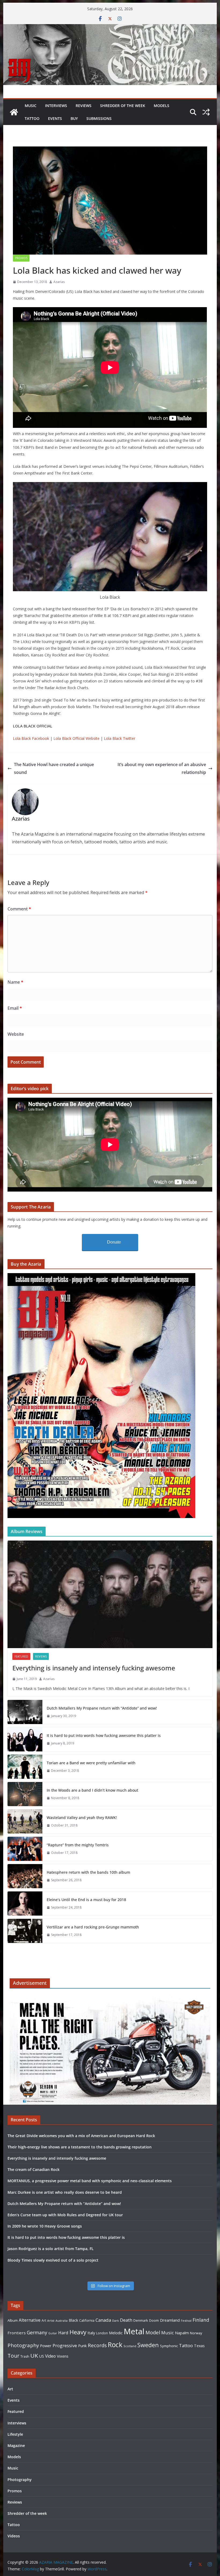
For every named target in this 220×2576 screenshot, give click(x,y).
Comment (19, 909)
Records (97, 2345)
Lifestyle (15, 2434)
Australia (62, 2321)
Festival (186, 2320)
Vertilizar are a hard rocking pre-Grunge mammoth (93, 1927)
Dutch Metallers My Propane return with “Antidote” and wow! (102, 1708)
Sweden (148, 2345)
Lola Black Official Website (76, 738)
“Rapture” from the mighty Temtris (78, 1845)
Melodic (116, 2333)
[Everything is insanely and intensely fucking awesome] (110, 1594)
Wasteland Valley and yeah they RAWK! (82, 1818)
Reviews (84, 106)
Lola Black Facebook (31, 738)
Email (15, 1008)
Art (44, 2320)
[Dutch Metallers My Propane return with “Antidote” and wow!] (25, 1712)
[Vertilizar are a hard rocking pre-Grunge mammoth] (25, 1931)
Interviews (56, 106)
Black (73, 2320)
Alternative (30, 2320)
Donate (114, 1242)
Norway (196, 2333)
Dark (115, 2320)
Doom (154, 2320)
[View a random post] (206, 112)
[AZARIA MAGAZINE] (110, 28)
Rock (115, 2345)
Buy (74, 118)
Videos (14, 2536)
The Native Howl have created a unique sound (54, 768)
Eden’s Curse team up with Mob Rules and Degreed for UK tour (65, 2215)
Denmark (141, 2320)
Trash (25, 2356)
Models (162, 106)
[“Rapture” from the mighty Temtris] (25, 1849)
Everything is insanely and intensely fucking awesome (94, 1668)
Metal (134, 2331)
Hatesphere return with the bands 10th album (88, 1872)
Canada (103, 2320)
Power (46, 2346)
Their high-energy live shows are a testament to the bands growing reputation (80, 2147)
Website (16, 1034)
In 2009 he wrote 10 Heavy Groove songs (45, 2226)
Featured (21, 1656)
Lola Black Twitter (120, 738)
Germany (37, 2332)
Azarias (59, 282)
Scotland (130, 2346)
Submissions (99, 118)
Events (55, 118)
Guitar (53, 2333)
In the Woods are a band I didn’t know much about (92, 1790)
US (42, 2356)
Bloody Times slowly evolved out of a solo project (53, 2260)
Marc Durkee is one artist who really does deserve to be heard (65, 2192)
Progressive (65, 2345)
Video (50, 2356)
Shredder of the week (123, 106)
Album (13, 2320)
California (87, 2320)
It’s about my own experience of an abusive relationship (162, 768)
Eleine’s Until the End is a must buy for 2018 (86, 1900)
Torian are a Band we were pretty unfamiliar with (91, 1763)
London (102, 2333)
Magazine (16, 2445)
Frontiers (17, 2333)
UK (34, 2355)
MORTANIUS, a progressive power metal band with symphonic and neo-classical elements (90, 2181)
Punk (82, 2346)
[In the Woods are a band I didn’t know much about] (25, 1794)
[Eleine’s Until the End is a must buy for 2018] (25, 1903)
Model (153, 2332)
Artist (51, 2321)
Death (126, 2320)
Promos (21, 258)
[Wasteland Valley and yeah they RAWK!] (25, 1821)
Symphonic (169, 2346)
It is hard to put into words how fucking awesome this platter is (104, 1735)
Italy (91, 2333)
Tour (13, 2356)
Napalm (182, 2333)
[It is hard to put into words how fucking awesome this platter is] (25, 1739)
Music (31, 106)
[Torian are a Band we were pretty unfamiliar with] (25, 1767)
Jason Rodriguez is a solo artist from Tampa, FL (51, 2249)
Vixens (63, 2356)
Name (15, 982)
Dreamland (170, 2320)
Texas (199, 2346)
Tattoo (32, 118)
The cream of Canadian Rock (34, 2169)
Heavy (78, 2332)
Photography (23, 2345)
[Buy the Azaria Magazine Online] (101, 1276)
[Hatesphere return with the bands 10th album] (25, 1876)
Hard (63, 2333)
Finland (201, 2320)
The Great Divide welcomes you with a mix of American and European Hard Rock (81, 2136)
